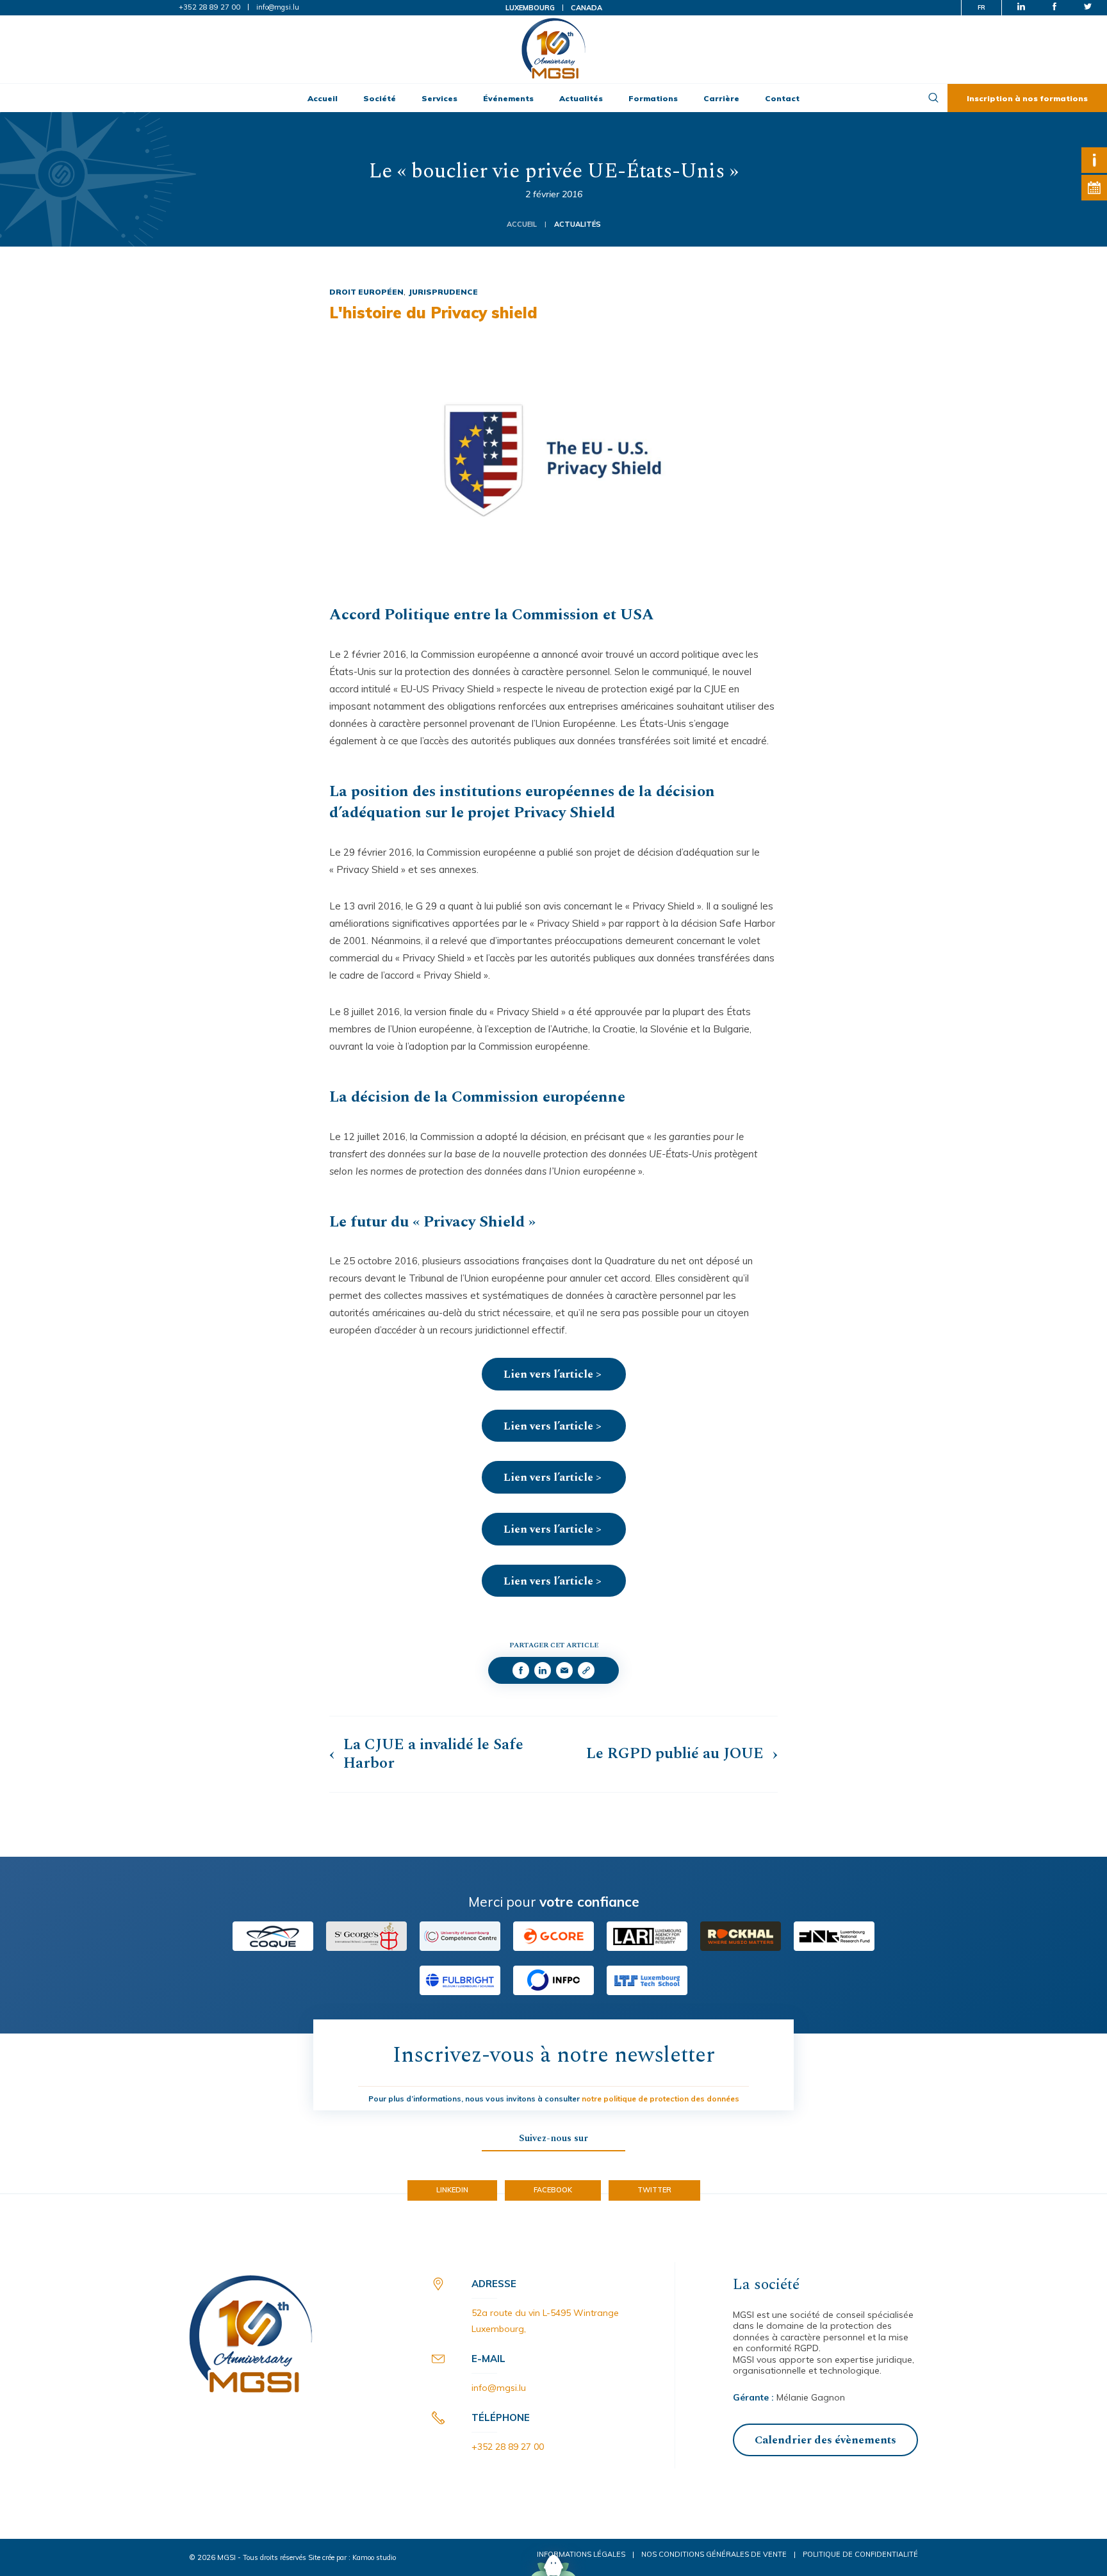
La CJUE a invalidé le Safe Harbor (433, 1754)
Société (380, 98)
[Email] (564, 1670)
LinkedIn (452, 2190)
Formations (653, 98)
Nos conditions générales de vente (714, 2554)
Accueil (323, 98)
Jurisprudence (443, 292)
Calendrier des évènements (825, 2440)
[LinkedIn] (543, 1670)
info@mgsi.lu (278, 7)
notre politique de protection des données (660, 2099)
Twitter (654, 2190)
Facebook (553, 2190)
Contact (782, 98)
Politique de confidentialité (860, 2554)
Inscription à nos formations (1027, 98)
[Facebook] (521, 1670)
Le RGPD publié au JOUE (675, 1754)
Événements (508, 98)
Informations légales (581, 2554)
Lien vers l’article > (554, 1374)
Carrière (721, 98)
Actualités (581, 98)
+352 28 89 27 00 (209, 7)
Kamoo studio (374, 2557)
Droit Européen (366, 292)
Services (439, 98)
